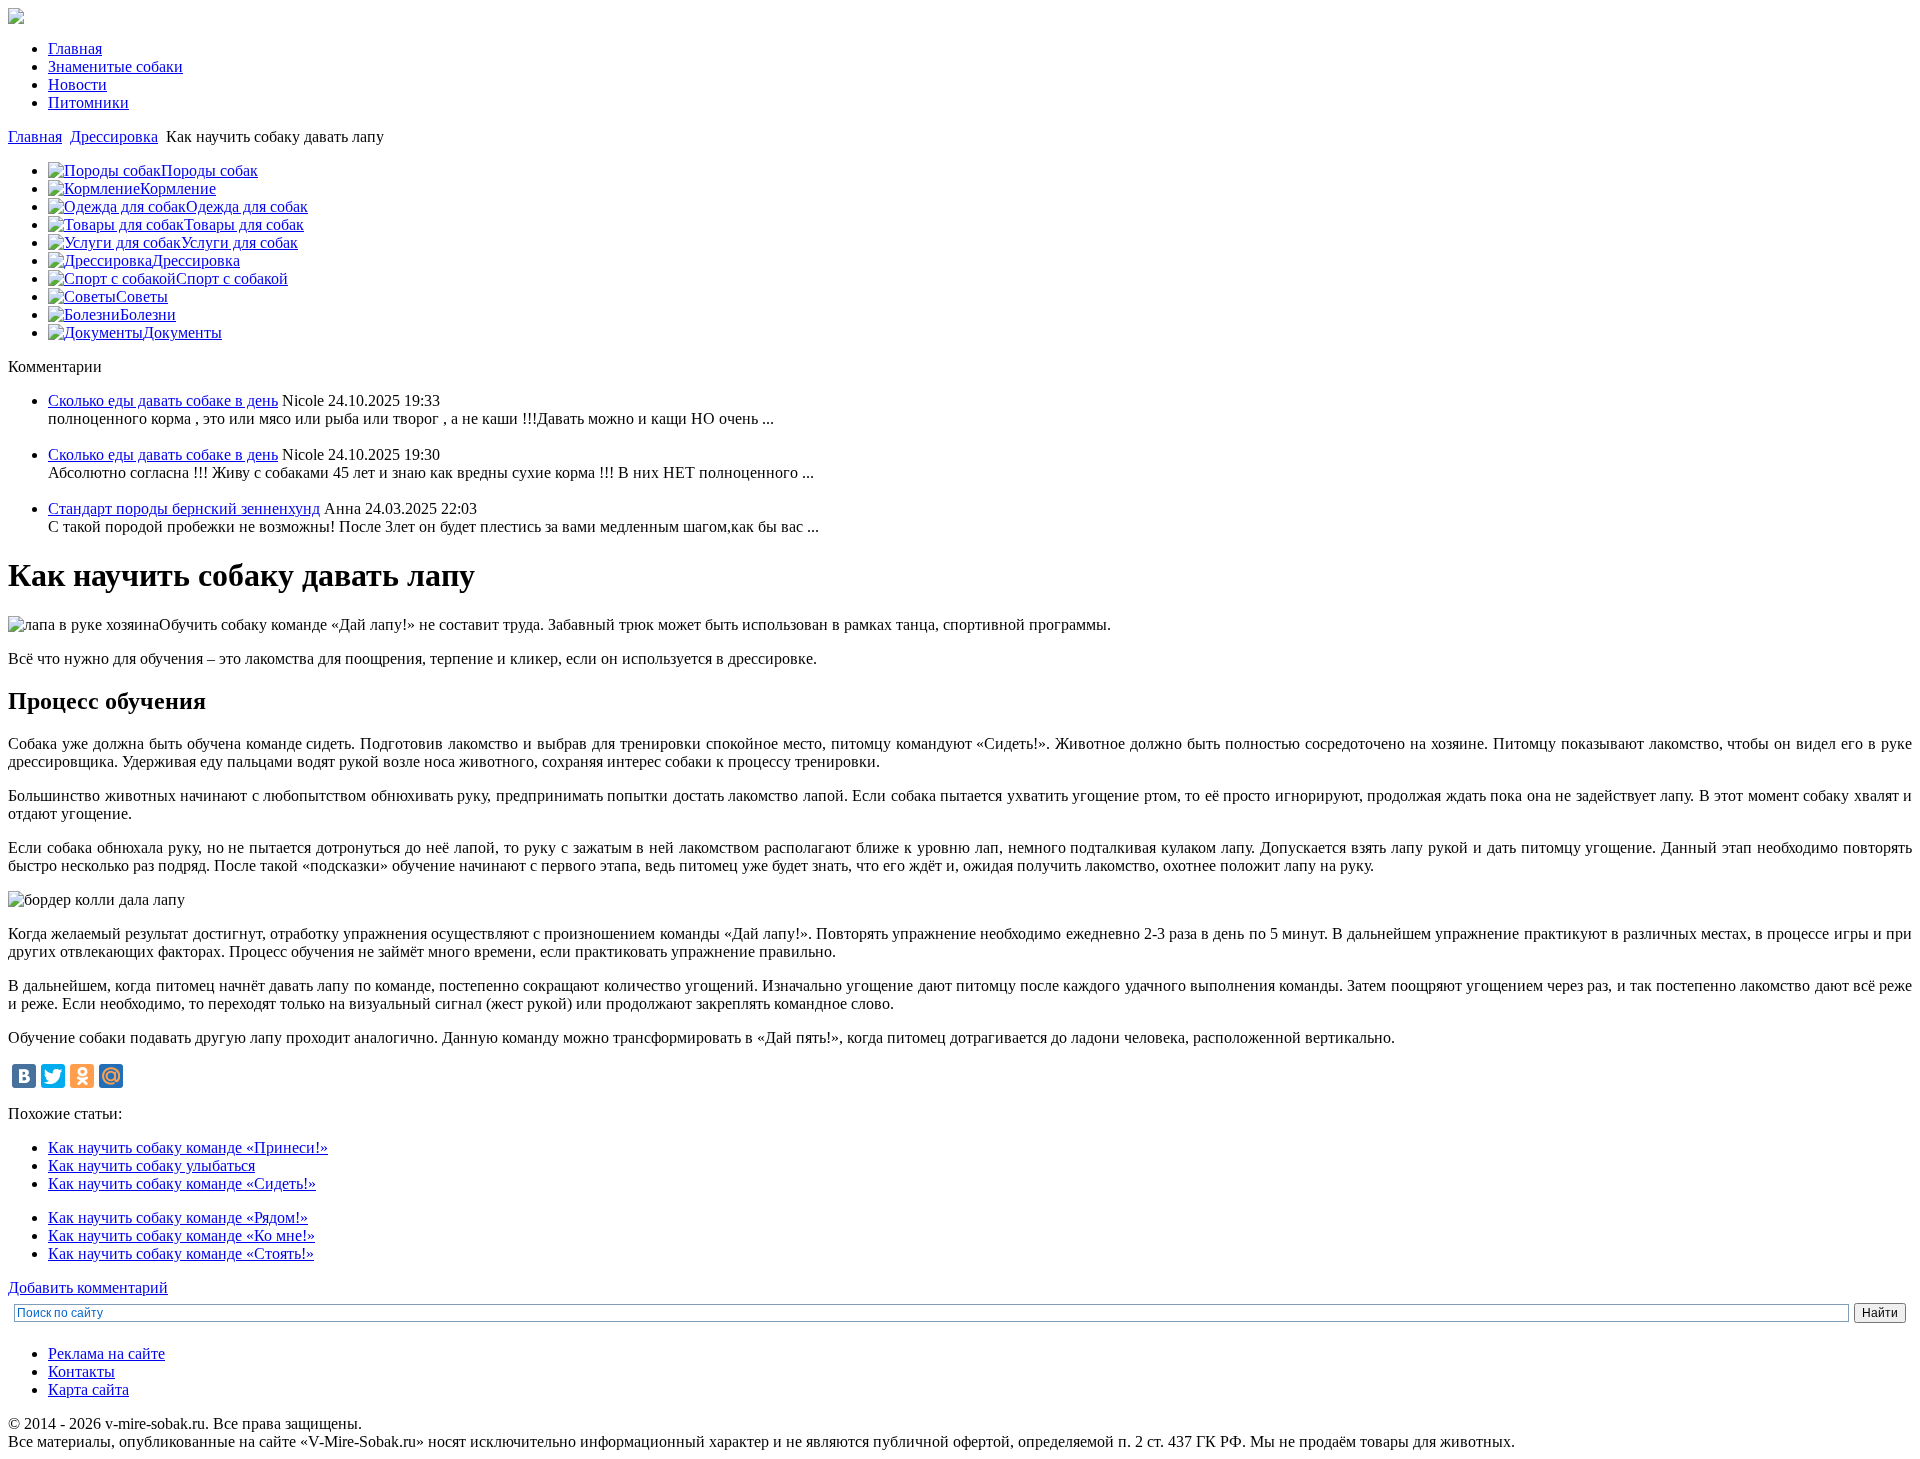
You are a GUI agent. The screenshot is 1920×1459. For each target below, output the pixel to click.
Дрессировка (114, 136)
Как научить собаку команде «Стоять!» (181, 1253)
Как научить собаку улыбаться (151, 1165)
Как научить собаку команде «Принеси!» (188, 1147)
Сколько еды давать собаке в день (163, 400)
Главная (35, 136)
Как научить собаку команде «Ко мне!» (181, 1235)
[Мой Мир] (111, 1076)
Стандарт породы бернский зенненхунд (184, 508)
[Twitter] (53, 1076)
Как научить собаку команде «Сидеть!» (182, 1183)
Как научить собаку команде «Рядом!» (178, 1217)
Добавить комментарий (88, 1287)
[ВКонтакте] (24, 1076)
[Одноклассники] (82, 1076)
